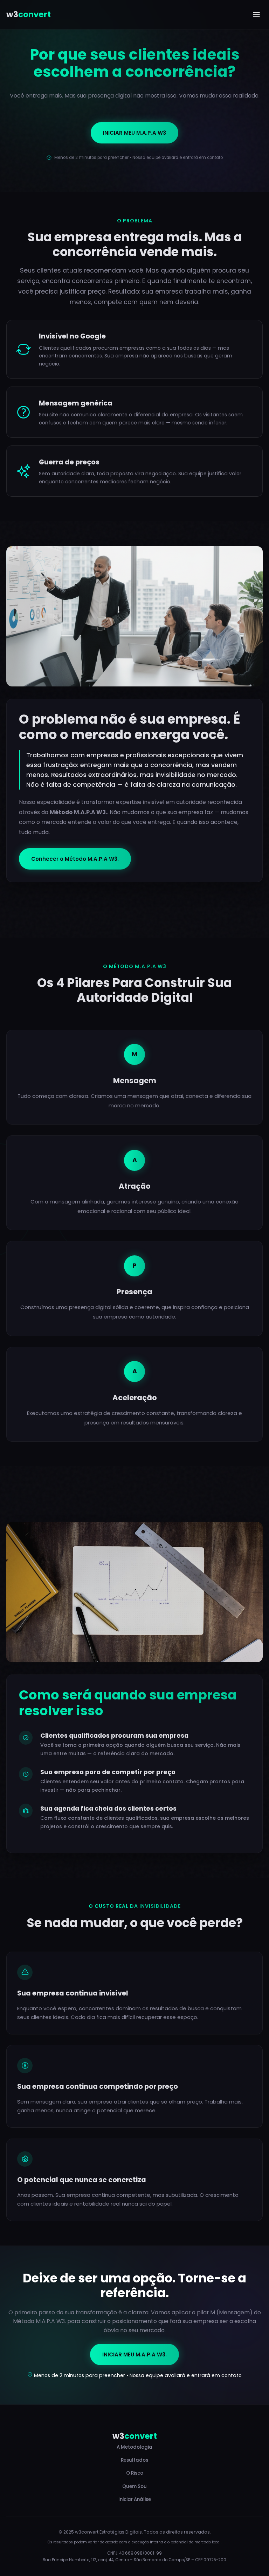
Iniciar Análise (135, 2499)
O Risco (135, 2473)
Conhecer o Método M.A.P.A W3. (75, 859)
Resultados (134, 2460)
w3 (29, 14)
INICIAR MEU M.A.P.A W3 (134, 133)
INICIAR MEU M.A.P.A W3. (134, 2354)
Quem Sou (134, 2486)
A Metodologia (134, 2447)
